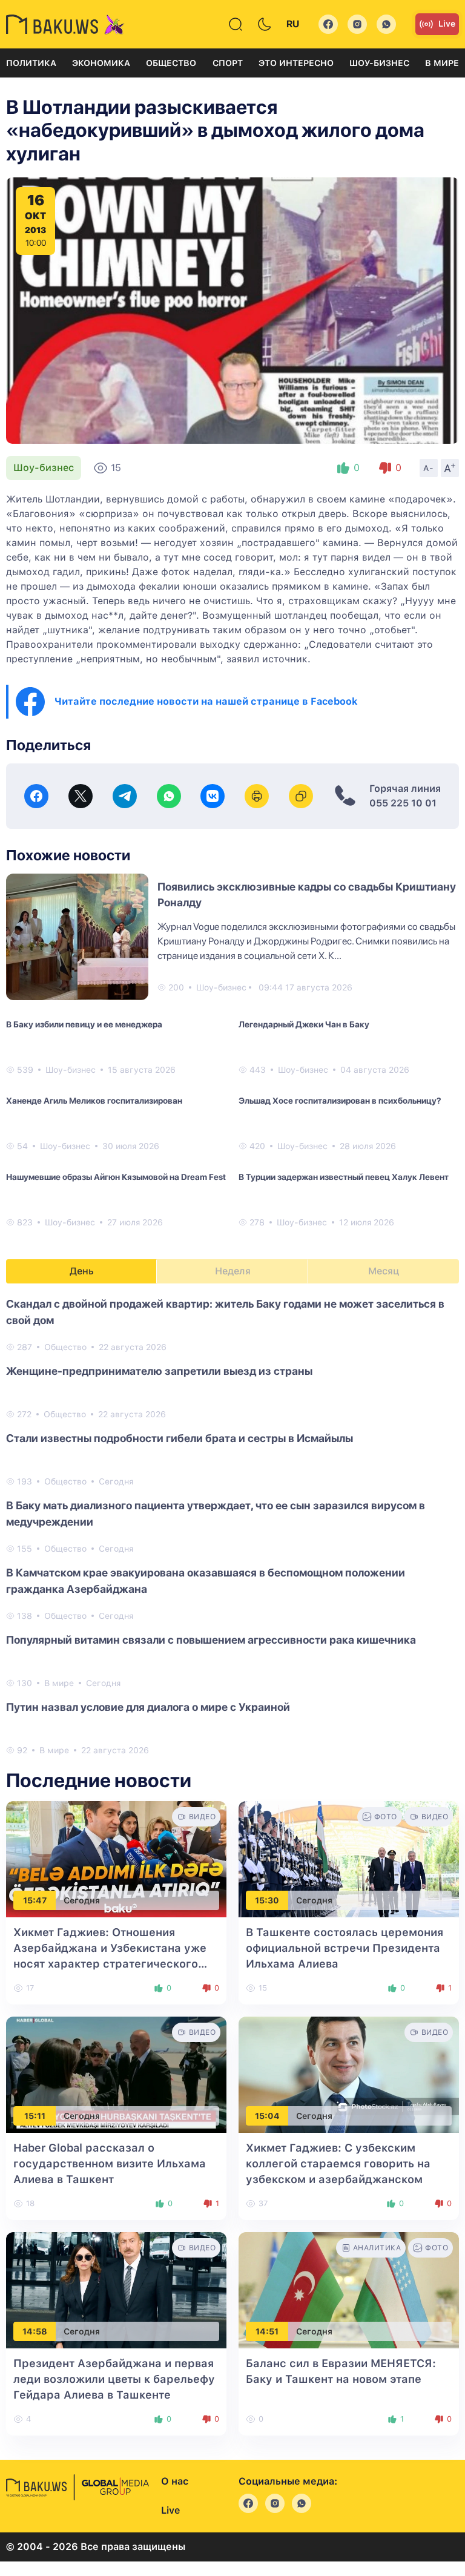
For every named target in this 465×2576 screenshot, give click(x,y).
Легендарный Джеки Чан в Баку (304, 1024)
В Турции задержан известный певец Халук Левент (344, 1177)
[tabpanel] (232, 1526)
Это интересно (296, 63)
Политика (31, 63)
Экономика (101, 63)
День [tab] (82, 1271)
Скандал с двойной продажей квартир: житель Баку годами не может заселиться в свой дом (225, 1312)
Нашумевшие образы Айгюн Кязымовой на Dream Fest (116, 1177)
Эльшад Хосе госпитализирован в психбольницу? (340, 1101)
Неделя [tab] (233, 1271)
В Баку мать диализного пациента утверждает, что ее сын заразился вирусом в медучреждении (216, 1514)
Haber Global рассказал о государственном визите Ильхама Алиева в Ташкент (110, 2163)
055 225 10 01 (403, 803)
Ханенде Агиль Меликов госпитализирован (94, 1101)
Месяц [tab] (384, 1271)
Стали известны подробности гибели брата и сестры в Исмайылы (180, 1438)
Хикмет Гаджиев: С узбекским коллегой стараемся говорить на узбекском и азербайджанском (338, 2163)
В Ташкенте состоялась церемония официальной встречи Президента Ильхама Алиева (345, 1948)
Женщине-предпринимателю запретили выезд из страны (159, 1371)
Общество (171, 63)
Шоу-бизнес (379, 63)
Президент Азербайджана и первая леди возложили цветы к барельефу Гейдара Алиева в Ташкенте (114, 2379)
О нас (175, 2481)
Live (447, 24)
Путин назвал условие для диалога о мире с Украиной (148, 1707)
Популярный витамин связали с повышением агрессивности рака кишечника (211, 1640)
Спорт (228, 63)
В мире (442, 63)
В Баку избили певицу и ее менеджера (84, 1024)
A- (429, 468)
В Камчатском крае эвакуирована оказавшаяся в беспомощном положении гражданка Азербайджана (206, 1581)
